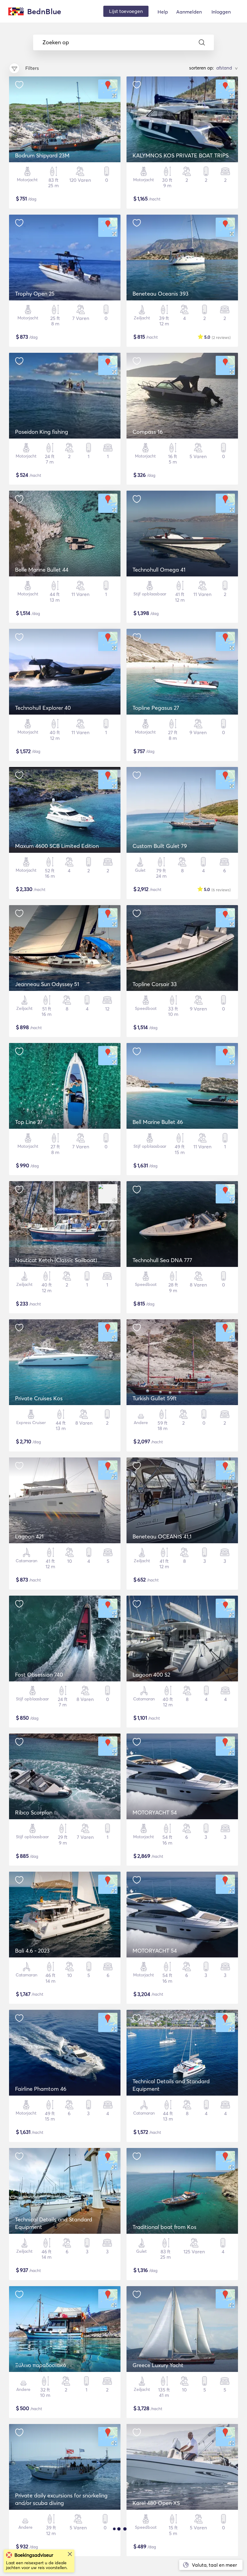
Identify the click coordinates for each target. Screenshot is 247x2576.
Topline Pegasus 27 (156, 708)
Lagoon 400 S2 (151, 1675)
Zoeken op (56, 42)
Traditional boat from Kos (164, 2227)
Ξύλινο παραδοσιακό (41, 2365)
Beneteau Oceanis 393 (161, 294)
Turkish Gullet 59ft (155, 1398)
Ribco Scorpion (34, 1813)
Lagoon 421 (29, 1536)
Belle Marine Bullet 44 (42, 570)
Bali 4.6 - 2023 (32, 1951)
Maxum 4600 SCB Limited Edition (57, 846)
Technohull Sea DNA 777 (162, 1260)
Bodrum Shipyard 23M (42, 155)
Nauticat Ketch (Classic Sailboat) (56, 1260)
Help (163, 12)
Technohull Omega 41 (159, 570)
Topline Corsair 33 (155, 984)
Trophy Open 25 (35, 294)
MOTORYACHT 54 (155, 1813)
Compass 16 (148, 432)
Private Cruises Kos (39, 1398)
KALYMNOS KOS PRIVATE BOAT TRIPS (181, 155)
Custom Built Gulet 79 (160, 846)
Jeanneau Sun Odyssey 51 (47, 984)
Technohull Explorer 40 (43, 708)
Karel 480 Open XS (156, 2503)
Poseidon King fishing (42, 432)
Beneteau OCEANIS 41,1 (162, 1536)
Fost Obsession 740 (39, 1675)
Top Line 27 (29, 1122)
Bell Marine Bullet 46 (158, 1122)
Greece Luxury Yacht (158, 2365)
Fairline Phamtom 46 (41, 2089)
